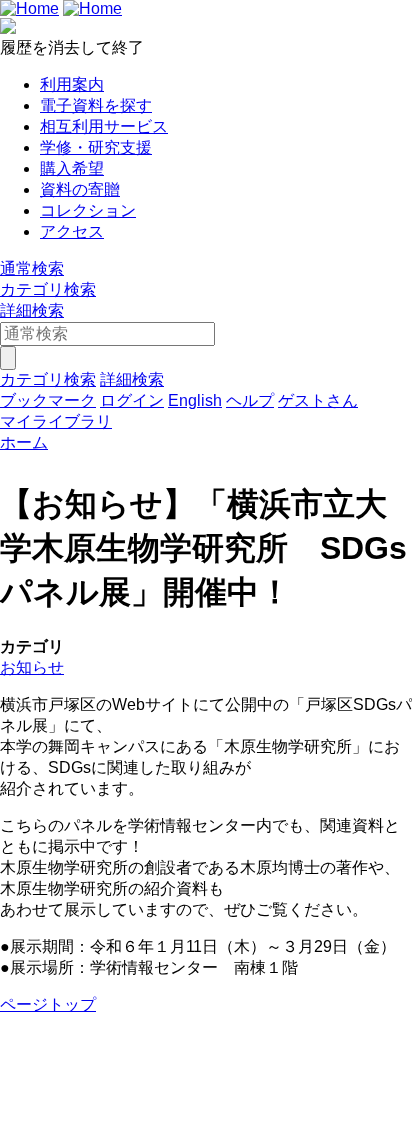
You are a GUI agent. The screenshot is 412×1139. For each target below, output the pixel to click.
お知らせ (32, 667)
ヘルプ (250, 400)
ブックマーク (48, 400)
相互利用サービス (104, 126)
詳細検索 (32, 310)
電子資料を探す (96, 105)
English (195, 400)
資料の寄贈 (80, 189)
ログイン (132, 400)
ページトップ (48, 1004)
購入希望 (72, 168)
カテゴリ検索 (48, 289)
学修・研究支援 (96, 147)
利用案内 (72, 84)
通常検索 (32, 268)
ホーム (24, 442)
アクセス (72, 231)
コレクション (88, 210)
